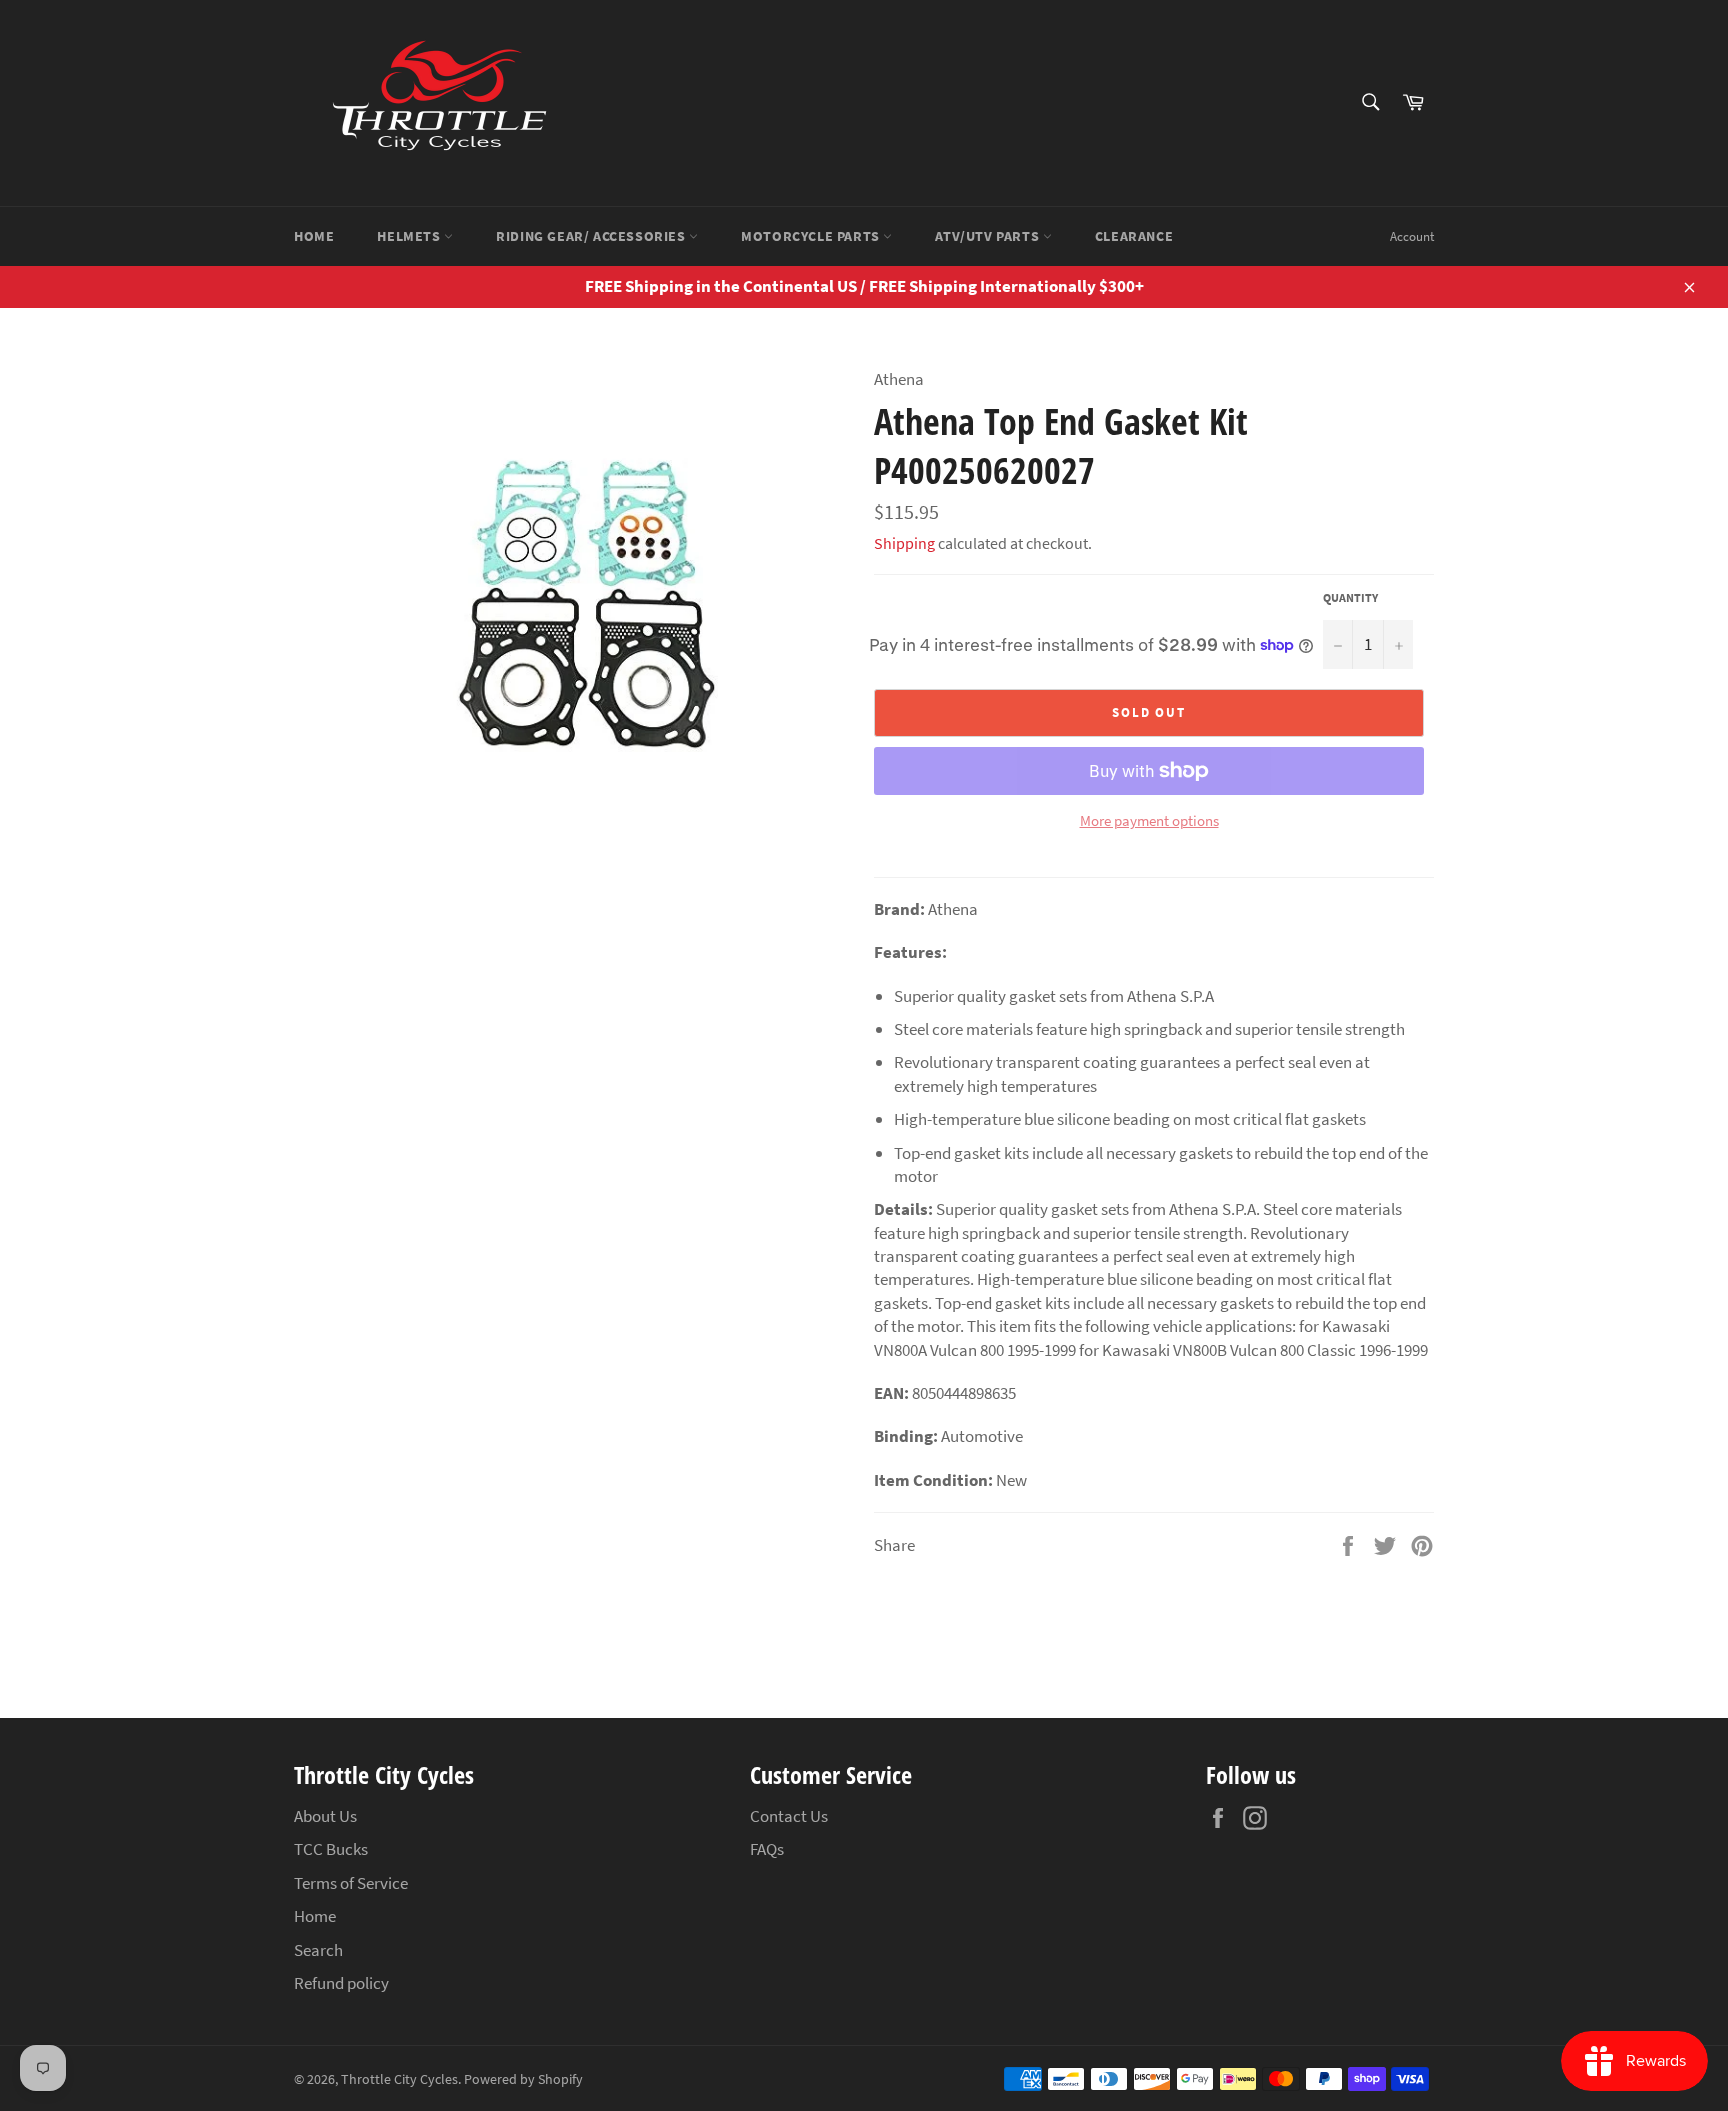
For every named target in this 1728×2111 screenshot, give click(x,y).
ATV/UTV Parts (988, 236)
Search (318, 1950)
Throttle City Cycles (399, 2079)
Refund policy (341, 1983)
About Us (325, 1816)
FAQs (767, 1849)
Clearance (1134, 236)
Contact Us (789, 1816)
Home (314, 236)
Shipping (904, 543)
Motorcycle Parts (812, 236)
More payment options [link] (1149, 820)
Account (1412, 236)
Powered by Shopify (523, 2079)
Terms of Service (351, 1883)
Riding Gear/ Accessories (592, 236)
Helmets (410, 236)
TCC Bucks (331, 1849)
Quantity (1350, 597)
